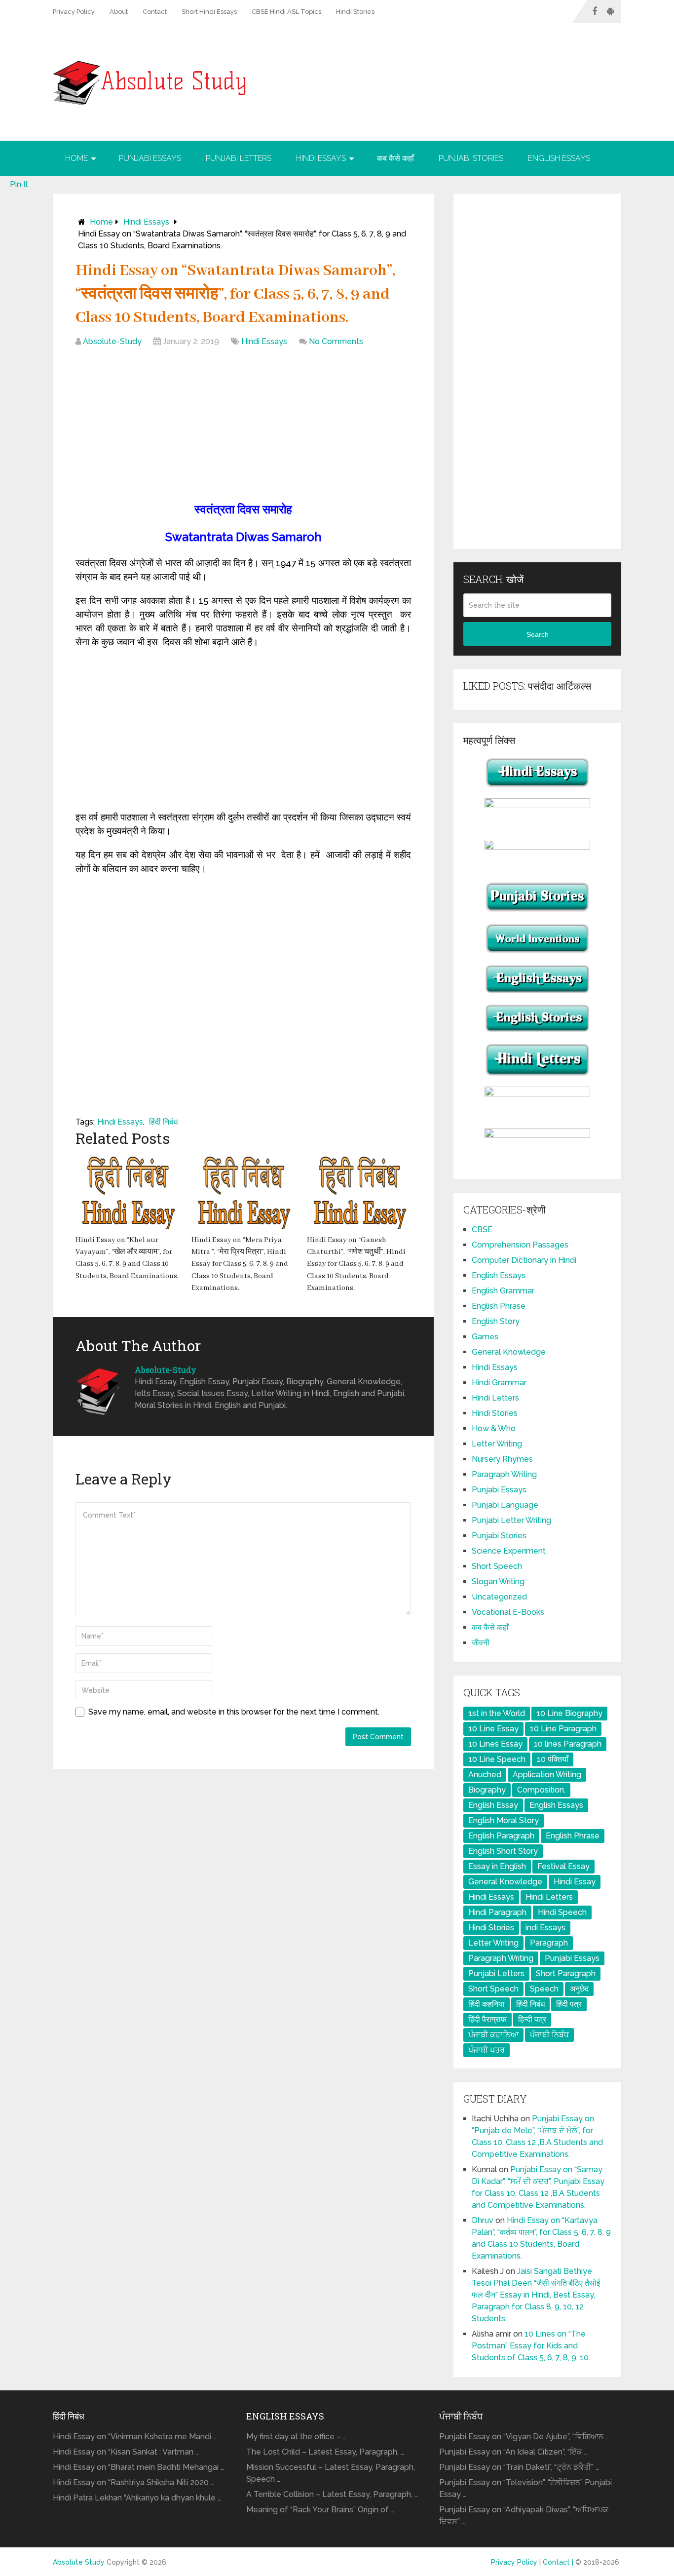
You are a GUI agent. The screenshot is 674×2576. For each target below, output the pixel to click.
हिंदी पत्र (569, 2004)
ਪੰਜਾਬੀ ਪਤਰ (487, 2050)
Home (76, 158)
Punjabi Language (505, 1505)
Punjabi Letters (239, 158)
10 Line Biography (569, 1713)
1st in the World (497, 1713)
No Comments (336, 341)
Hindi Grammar (499, 1383)
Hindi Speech (562, 1912)
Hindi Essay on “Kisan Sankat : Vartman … (126, 2452)
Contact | (559, 2562)
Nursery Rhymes (502, 1459)
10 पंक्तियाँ (553, 1759)
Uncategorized (499, 1597)
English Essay (493, 1805)
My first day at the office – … (296, 2437)
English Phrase (499, 1306)
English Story (496, 1321)
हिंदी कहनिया (487, 2004)
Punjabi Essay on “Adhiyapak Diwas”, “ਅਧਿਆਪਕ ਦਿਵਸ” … (524, 2516)
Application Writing (547, 1775)
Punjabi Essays (150, 158)
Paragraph (549, 1943)
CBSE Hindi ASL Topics (286, 12)
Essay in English (497, 1866)
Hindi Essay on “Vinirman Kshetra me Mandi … (135, 2437)
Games (485, 1337)
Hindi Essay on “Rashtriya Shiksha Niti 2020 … (133, 2482)
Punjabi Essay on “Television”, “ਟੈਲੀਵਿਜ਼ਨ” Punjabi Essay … (525, 2488)
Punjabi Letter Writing (511, 1520)
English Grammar (503, 1291)
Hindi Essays (321, 158)
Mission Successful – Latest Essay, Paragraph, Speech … (331, 2473)
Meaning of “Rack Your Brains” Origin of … (320, 2510)
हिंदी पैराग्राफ (487, 2019)
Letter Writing (497, 1444)
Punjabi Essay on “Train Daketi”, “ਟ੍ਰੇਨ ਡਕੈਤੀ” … (519, 2467)
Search (538, 634)
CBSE (482, 1229)
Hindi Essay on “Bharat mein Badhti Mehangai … (138, 2467)
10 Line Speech (497, 1759)
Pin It (19, 184)
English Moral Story (504, 1820)
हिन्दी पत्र (532, 2019)
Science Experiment (509, 1551)
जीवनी (481, 1643)
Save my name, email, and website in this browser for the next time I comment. (234, 1712)
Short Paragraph (566, 1973)
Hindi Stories (355, 12)
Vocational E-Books (508, 1612)
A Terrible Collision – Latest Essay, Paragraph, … (332, 2494)
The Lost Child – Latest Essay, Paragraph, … (325, 2452)
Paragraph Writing (504, 1474)
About (119, 12)
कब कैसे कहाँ (395, 158)
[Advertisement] (243, 427)
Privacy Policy (74, 12)
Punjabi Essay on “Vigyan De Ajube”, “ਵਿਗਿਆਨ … (524, 2437)
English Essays (559, 158)
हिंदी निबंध (163, 1122)
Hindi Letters (495, 1398)
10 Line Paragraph (563, 1729)
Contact (155, 12)
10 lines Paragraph (568, 1744)
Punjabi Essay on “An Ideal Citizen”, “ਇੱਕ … (513, 2452)
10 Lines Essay (495, 1744)
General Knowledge (509, 1352)
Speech (544, 1989)
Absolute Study (79, 2562)
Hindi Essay (575, 1882)
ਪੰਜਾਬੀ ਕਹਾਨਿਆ (493, 2035)
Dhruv (483, 2220)
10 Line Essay (493, 1729)
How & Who (494, 1428)
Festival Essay (563, 1866)
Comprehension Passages (520, 1245)
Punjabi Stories (471, 158)
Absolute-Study (112, 341)
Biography (487, 1790)
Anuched (485, 1775)
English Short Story (503, 1851)
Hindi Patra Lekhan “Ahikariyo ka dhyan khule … (137, 2498)
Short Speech (497, 1566)
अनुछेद (579, 1989)
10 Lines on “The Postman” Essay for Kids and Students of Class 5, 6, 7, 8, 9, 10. (531, 2346)
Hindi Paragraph (497, 1912)
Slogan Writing (498, 1581)
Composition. (541, 1790)
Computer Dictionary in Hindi (524, 1260)
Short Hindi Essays (209, 12)
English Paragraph (501, 1836)
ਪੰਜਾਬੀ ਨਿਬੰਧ (549, 2035)
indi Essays (545, 1928)
